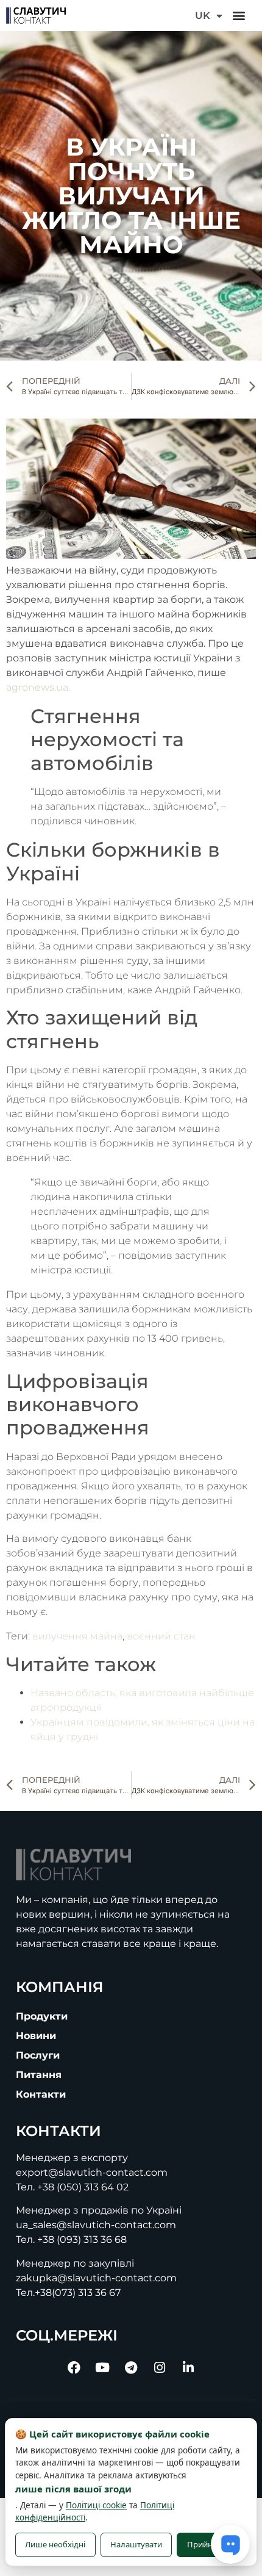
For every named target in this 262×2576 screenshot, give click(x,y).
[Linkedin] (188, 2368)
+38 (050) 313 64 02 (83, 2187)
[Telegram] (131, 2368)
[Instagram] (160, 2368)
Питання (39, 2075)
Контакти (41, 2094)
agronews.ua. (38, 687)
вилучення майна (77, 1636)
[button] (239, 16)
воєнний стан (161, 1636)
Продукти (42, 2016)
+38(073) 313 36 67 (78, 2293)
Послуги (38, 2055)
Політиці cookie (96, 2505)
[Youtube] (102, 2368)
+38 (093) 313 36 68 (82, 2240)
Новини (36, 2036)
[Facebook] (74, 2368)
